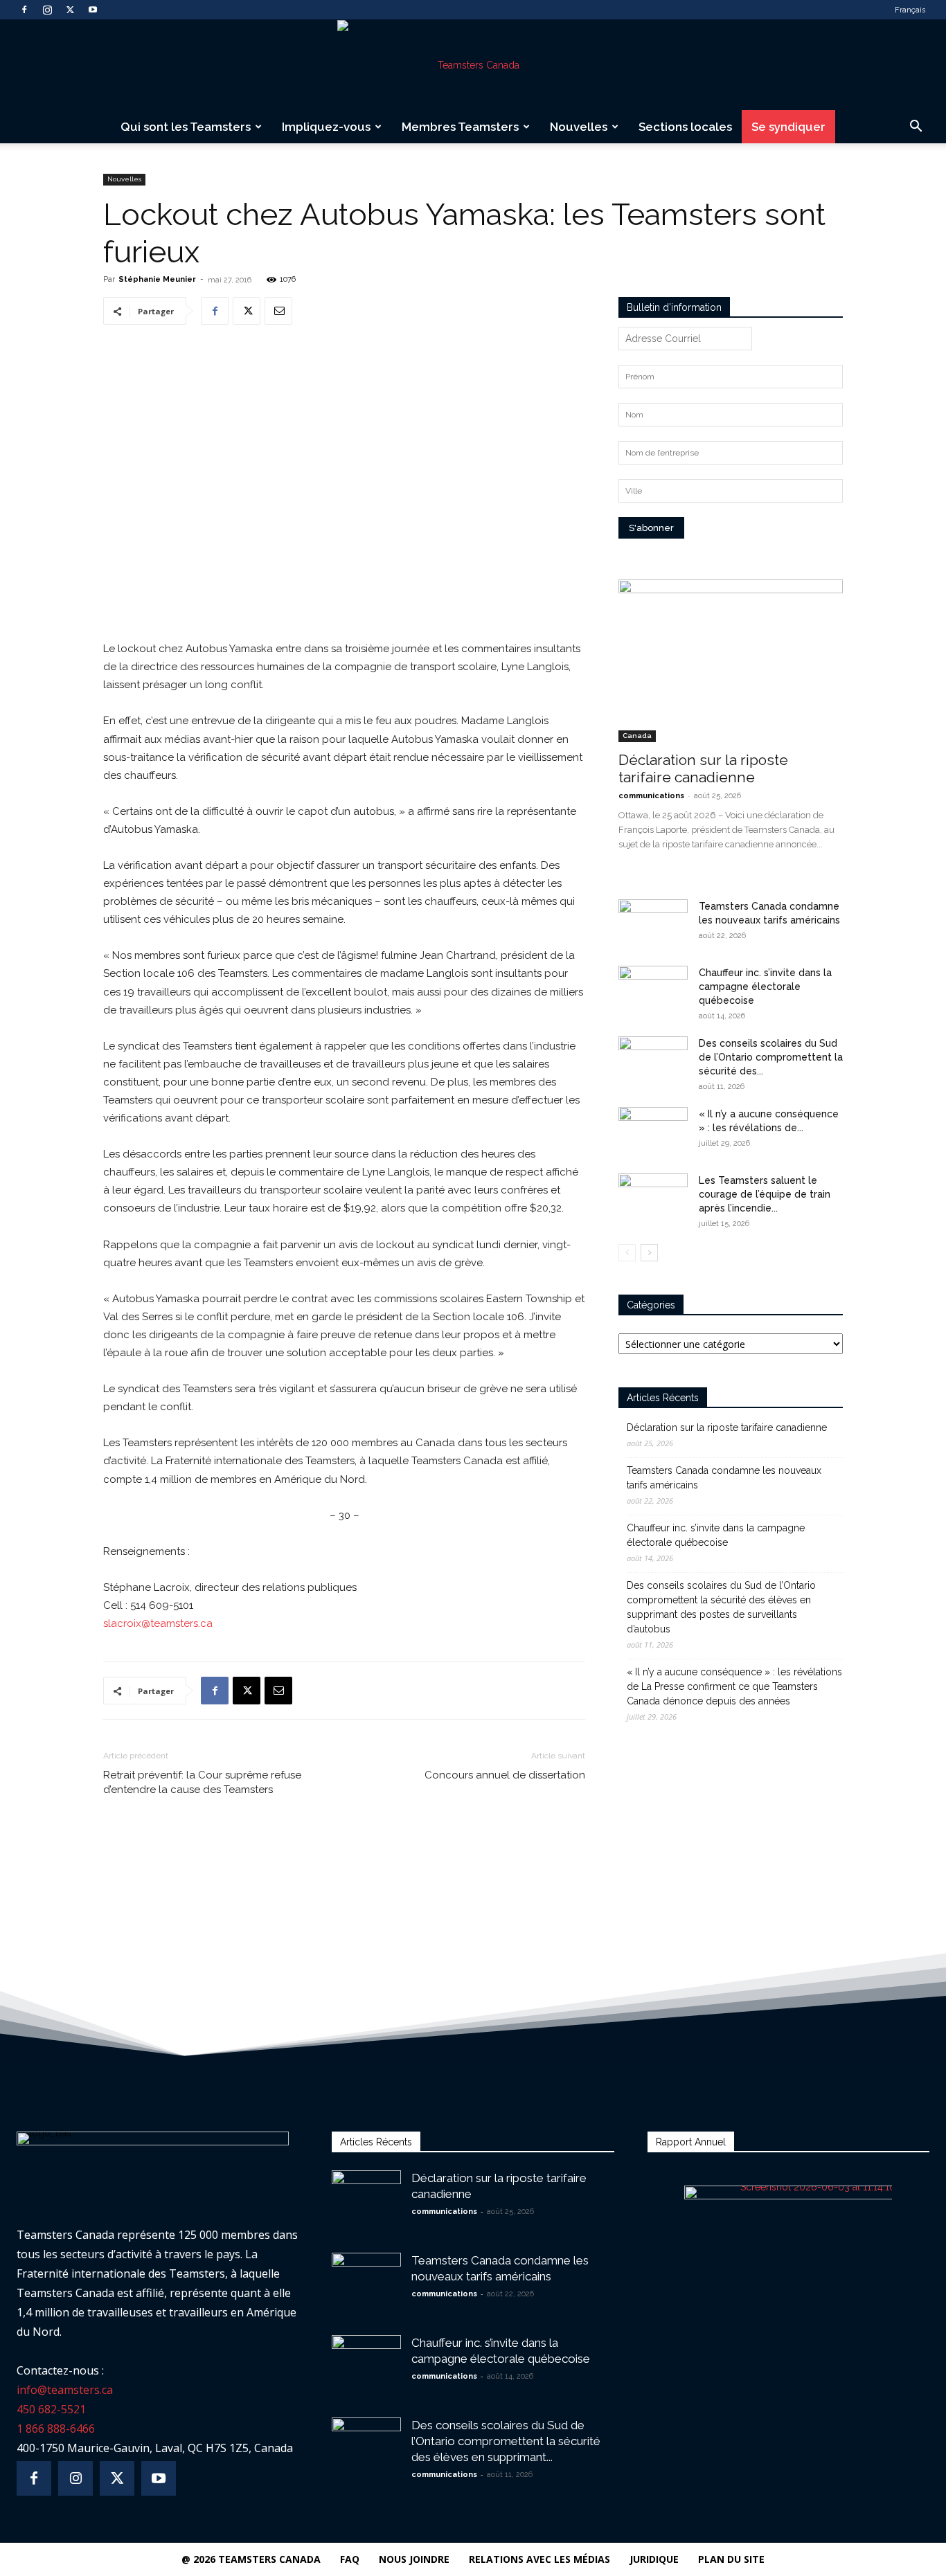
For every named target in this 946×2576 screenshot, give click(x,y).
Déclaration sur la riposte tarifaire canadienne (703, 768)
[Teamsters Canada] (473, 65)
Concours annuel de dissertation (505, 1775)
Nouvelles (579, 127)
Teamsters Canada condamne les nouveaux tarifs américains (724, 1478)
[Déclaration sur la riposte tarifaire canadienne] (731, 661)
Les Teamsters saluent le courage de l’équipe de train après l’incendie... (765, 1194)
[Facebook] (24, 10)
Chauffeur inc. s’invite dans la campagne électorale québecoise (765, 987)
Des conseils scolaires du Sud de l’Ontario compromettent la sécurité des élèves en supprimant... (506, 2441)
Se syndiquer (788, 127)
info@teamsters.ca (65, 2390)
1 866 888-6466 (56, 2429)
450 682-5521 (51, 2409)
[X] (70, 10)
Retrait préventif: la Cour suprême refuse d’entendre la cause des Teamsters (202, 1782)
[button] (916, 128)
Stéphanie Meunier (157, 279)
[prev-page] (627, 1253)
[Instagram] (47, 10)
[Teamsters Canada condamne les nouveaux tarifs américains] (653, 924)
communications (651, 796)
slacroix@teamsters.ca (158, 1623)
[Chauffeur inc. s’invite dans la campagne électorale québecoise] (653, 990)
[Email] (278, 311)
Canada (637, 736)
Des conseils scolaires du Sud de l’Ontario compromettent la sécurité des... (771, 1057)
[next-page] (649, 1253)
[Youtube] (93, 10)
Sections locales (685, 127)
